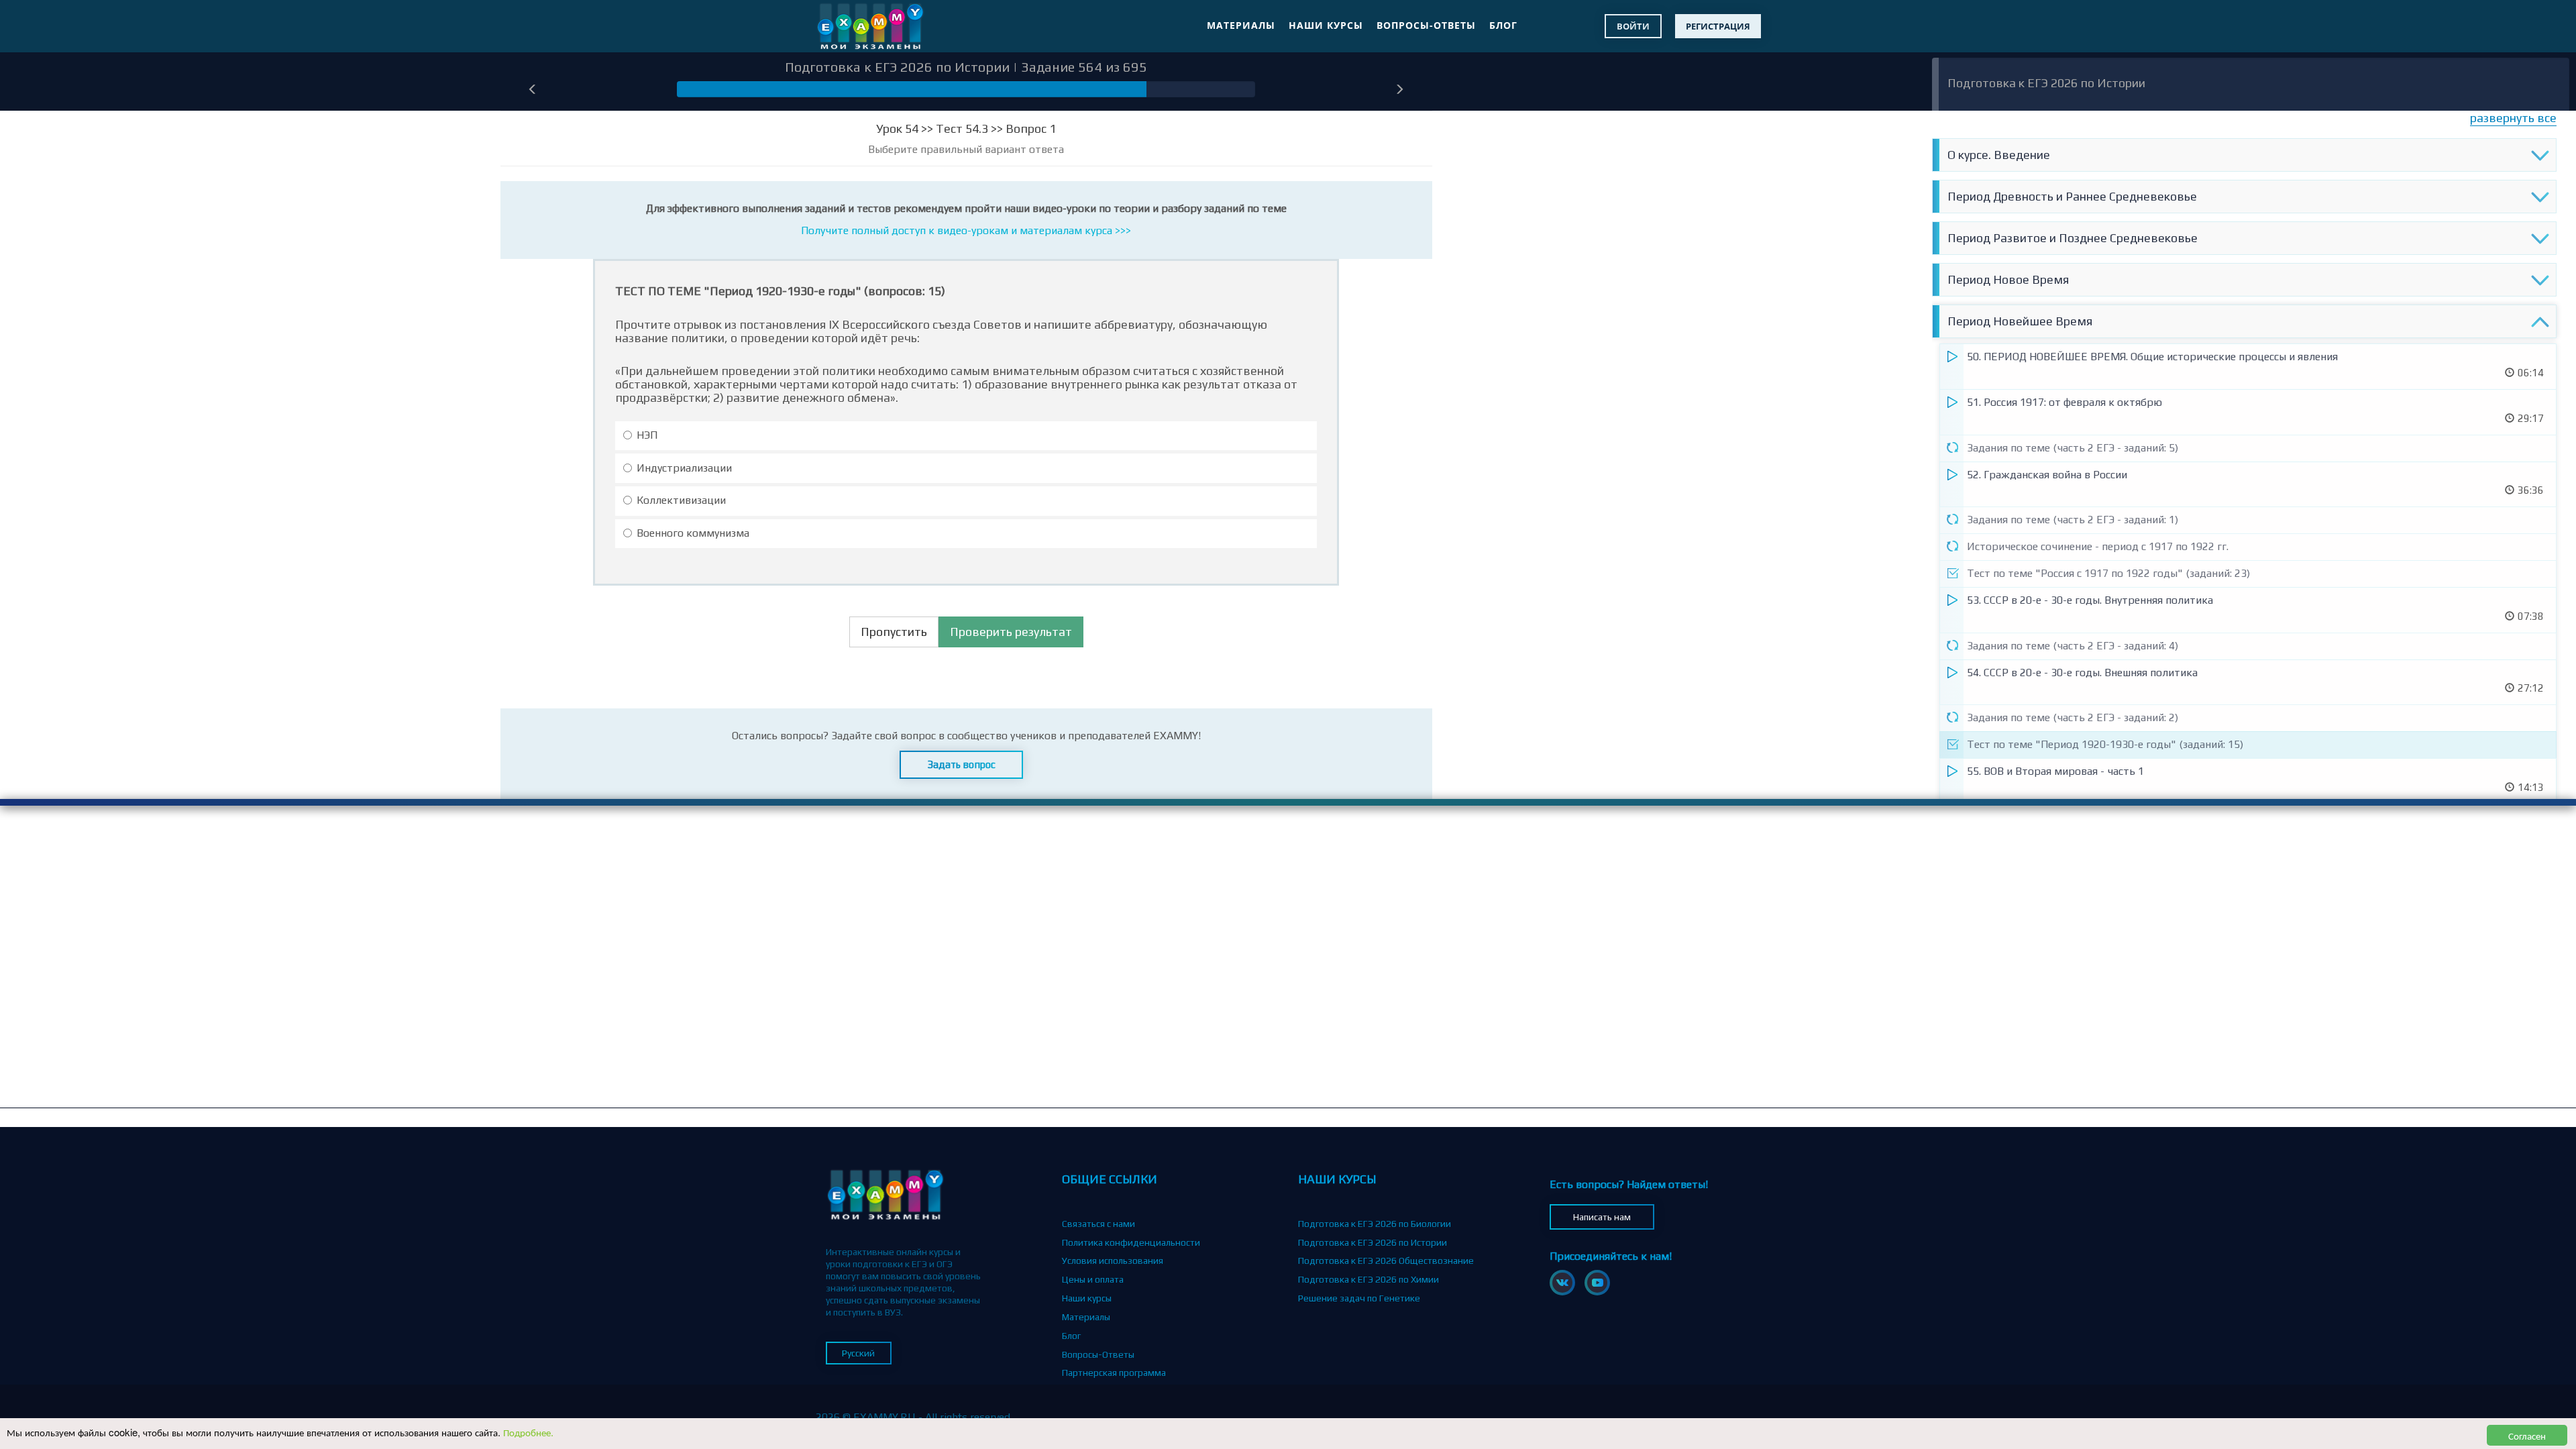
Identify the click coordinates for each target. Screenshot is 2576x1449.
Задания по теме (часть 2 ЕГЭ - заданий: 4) (2073, 646)
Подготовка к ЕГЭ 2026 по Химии (1368, 1279)
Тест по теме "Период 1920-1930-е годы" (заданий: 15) (2105, 744)
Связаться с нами (1098, 1224)
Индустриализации (684, 468)
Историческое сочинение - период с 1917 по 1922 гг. (2098, 546)
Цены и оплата (1093, 1279)
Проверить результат (1011, 632)
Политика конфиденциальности (1131, 1242)
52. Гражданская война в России (2047, 475)
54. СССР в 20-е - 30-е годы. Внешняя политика (2082, 673)
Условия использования (1113, 1260)
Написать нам (1602, 1217)
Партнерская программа (1114, 1373)
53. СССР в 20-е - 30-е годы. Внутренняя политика (2090, 600)
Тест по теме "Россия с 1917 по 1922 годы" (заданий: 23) (2108, 573)
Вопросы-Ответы (1426, 25)
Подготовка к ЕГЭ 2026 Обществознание (1386, 1260)
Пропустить (894, 632)
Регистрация (1718, 26)
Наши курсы (1326, 25)
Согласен (2527, 1435)
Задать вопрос (962, 764)
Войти (1633, 26)
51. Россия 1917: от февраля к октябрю (2064, 402)
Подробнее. (528, 1432)
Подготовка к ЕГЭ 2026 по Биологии (1375, 1224)
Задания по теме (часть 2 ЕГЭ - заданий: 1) (2073, 520)
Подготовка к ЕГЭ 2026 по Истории (2046, 83)
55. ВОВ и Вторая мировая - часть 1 (2055, 771)
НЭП (647, 435)
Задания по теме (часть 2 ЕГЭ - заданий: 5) (2073, 448)
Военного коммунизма (693, 533)
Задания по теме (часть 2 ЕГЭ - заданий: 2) (2073, 717)
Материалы (1241, 25)
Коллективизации (681, 500)
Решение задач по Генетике (1359, 1298)
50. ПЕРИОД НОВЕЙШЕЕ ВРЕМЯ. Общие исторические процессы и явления (2152, 357)
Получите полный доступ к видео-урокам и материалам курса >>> (966, 230)
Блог (1503, 25)
